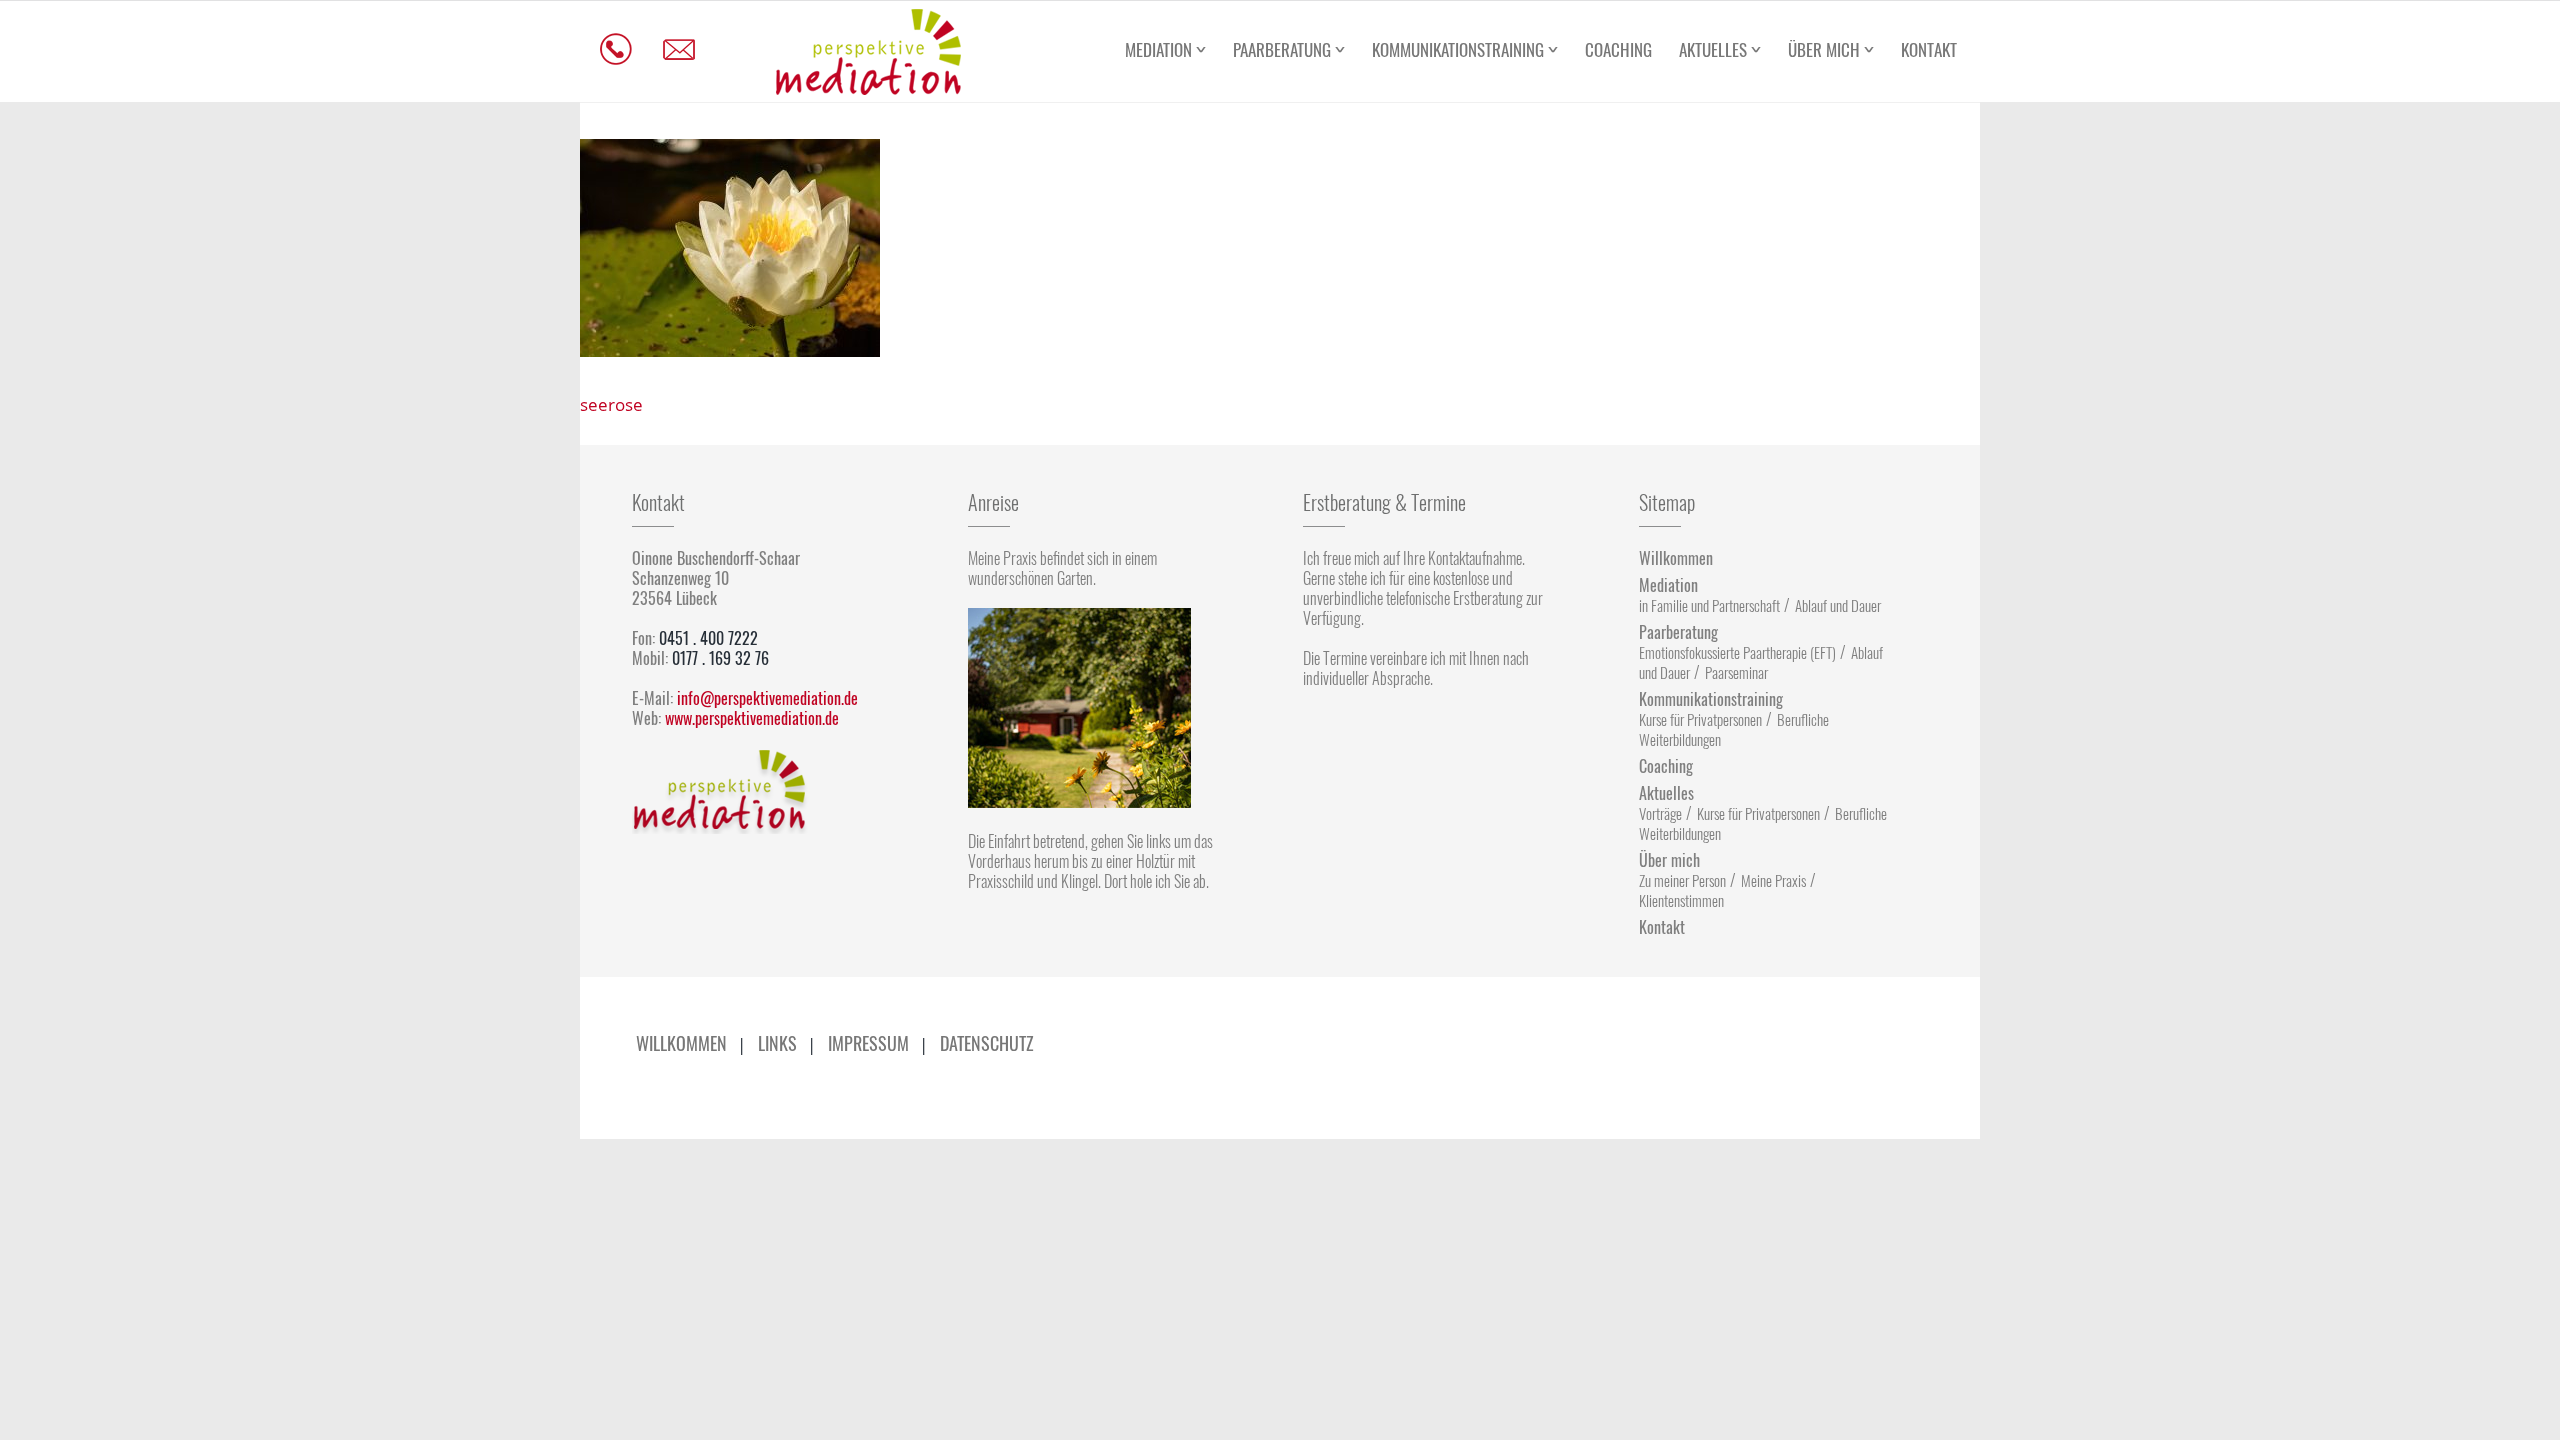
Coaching (1618, 49)
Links (777, 1043)
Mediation (1158, 49)
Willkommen (1676, 558)
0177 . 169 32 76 (720, 658)
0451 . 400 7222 (708, 638)
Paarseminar (1736, 672)
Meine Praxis (1773, 880)
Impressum (868, 1043)
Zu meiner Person (1682, 880)
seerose (611, 404)
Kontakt (1929, 49)
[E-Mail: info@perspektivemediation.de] (679, 49)
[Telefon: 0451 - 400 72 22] (616, 49)
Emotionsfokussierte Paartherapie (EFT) (1737, 652)
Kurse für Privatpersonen (1700, 719)
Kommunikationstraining (1458, 49)
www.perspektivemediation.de (752, 718)
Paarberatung (1282, 49)
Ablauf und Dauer (1838, 605)
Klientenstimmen (1681, 900)
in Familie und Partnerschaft (1709, 605)
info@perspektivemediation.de (767, 698)
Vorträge (1660, 813)
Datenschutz (987, 1043)
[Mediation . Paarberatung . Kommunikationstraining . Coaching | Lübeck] (868, 51)
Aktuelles (1713, 49)
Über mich (1824, 49)
